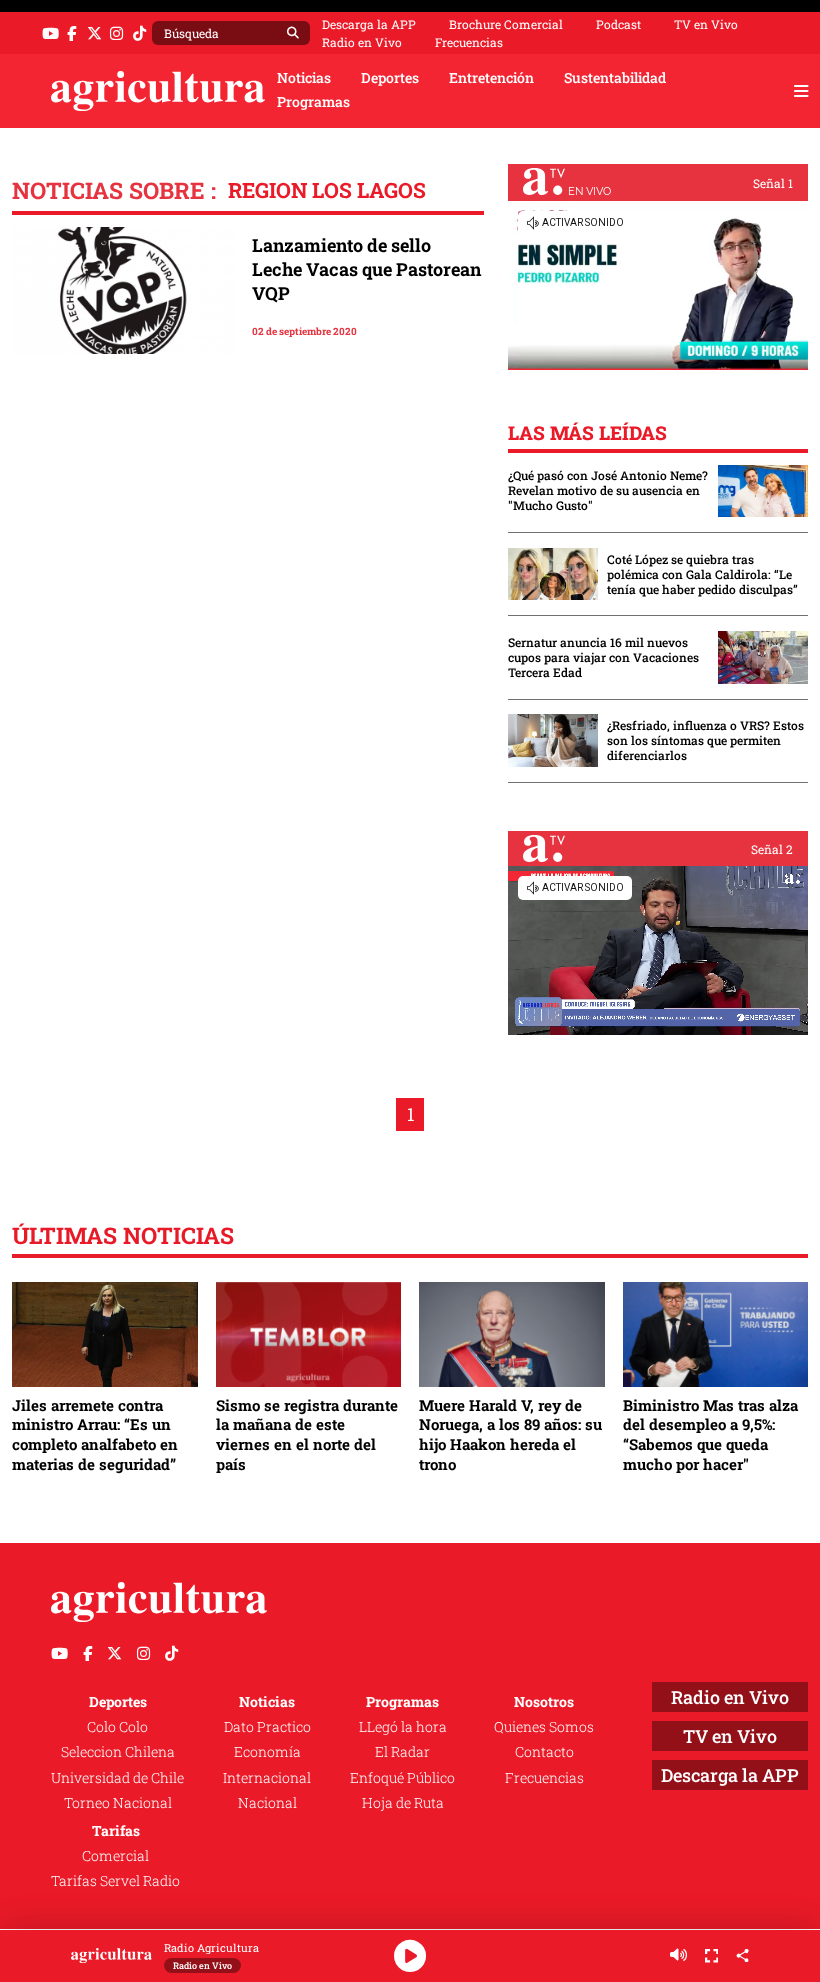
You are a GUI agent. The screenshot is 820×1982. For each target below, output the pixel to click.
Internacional (267, 1778)
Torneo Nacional (118, 1803)
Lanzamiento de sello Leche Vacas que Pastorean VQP (366, 269)
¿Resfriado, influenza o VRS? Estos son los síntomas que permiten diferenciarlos (705, 740)
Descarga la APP (369, 24)
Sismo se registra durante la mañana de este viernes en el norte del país (307, 1434)
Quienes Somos (544, 1727)
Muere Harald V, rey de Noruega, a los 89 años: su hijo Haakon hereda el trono (510, 1434)
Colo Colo (117, 1727)
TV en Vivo (706, 24)
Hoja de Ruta (403, 1803)
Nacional (267, 1803)
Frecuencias (469, 42)
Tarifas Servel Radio (115, 1881)
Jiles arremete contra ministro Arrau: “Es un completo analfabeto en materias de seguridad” (95, 1434)
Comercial (115, 1856)
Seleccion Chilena (118, 1752)
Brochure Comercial (506, 24)
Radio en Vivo (362, 42)
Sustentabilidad (615, 78)
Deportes (390, 78)
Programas (313, 102)
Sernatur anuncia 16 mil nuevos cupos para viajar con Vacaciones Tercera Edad (603, 657)
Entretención (491, 78)
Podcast (618, 24)
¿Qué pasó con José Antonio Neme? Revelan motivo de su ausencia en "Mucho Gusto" (608, 490)
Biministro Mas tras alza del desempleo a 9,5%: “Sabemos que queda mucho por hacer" (710, 1434)
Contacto (544, 1752)
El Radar (402, 1752)
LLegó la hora (403, 1727)
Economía (267, 1752)
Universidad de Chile (117, 1778)
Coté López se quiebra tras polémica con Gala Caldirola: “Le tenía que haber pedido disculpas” (702, 574)
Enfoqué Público (402, 1778)
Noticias (304, 78)
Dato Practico (267, 1727)
